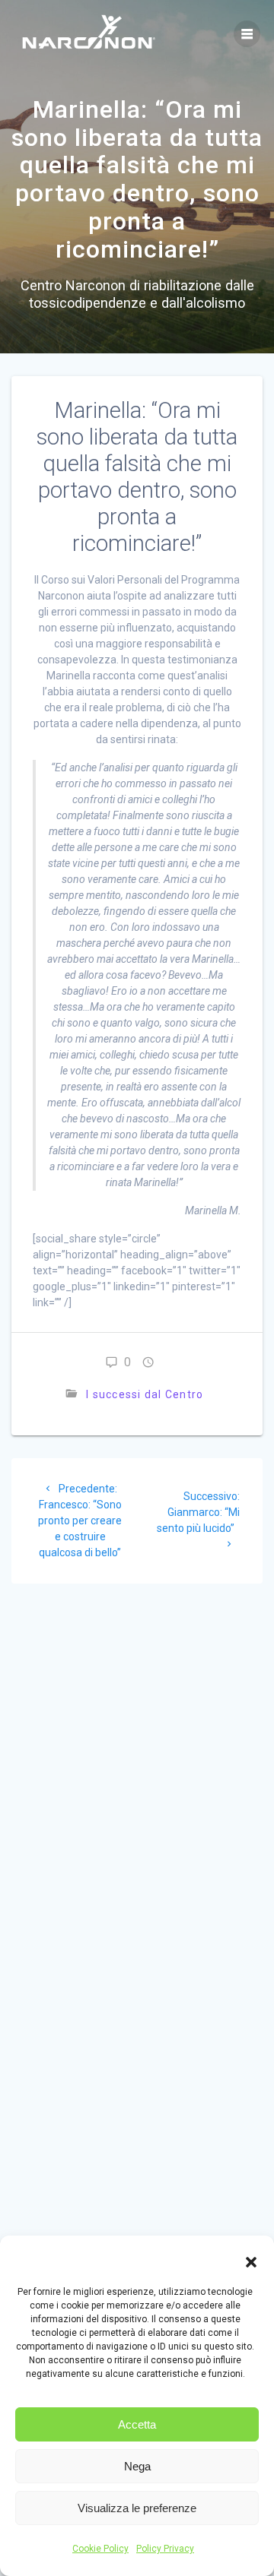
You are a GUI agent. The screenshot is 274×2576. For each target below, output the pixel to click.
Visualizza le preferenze (137, 2508)
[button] (251, 2262)
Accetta (137, 2424)
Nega (137, 2466)
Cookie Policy (100, 2549)
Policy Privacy (165, 2549)
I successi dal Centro (145, 1394)
